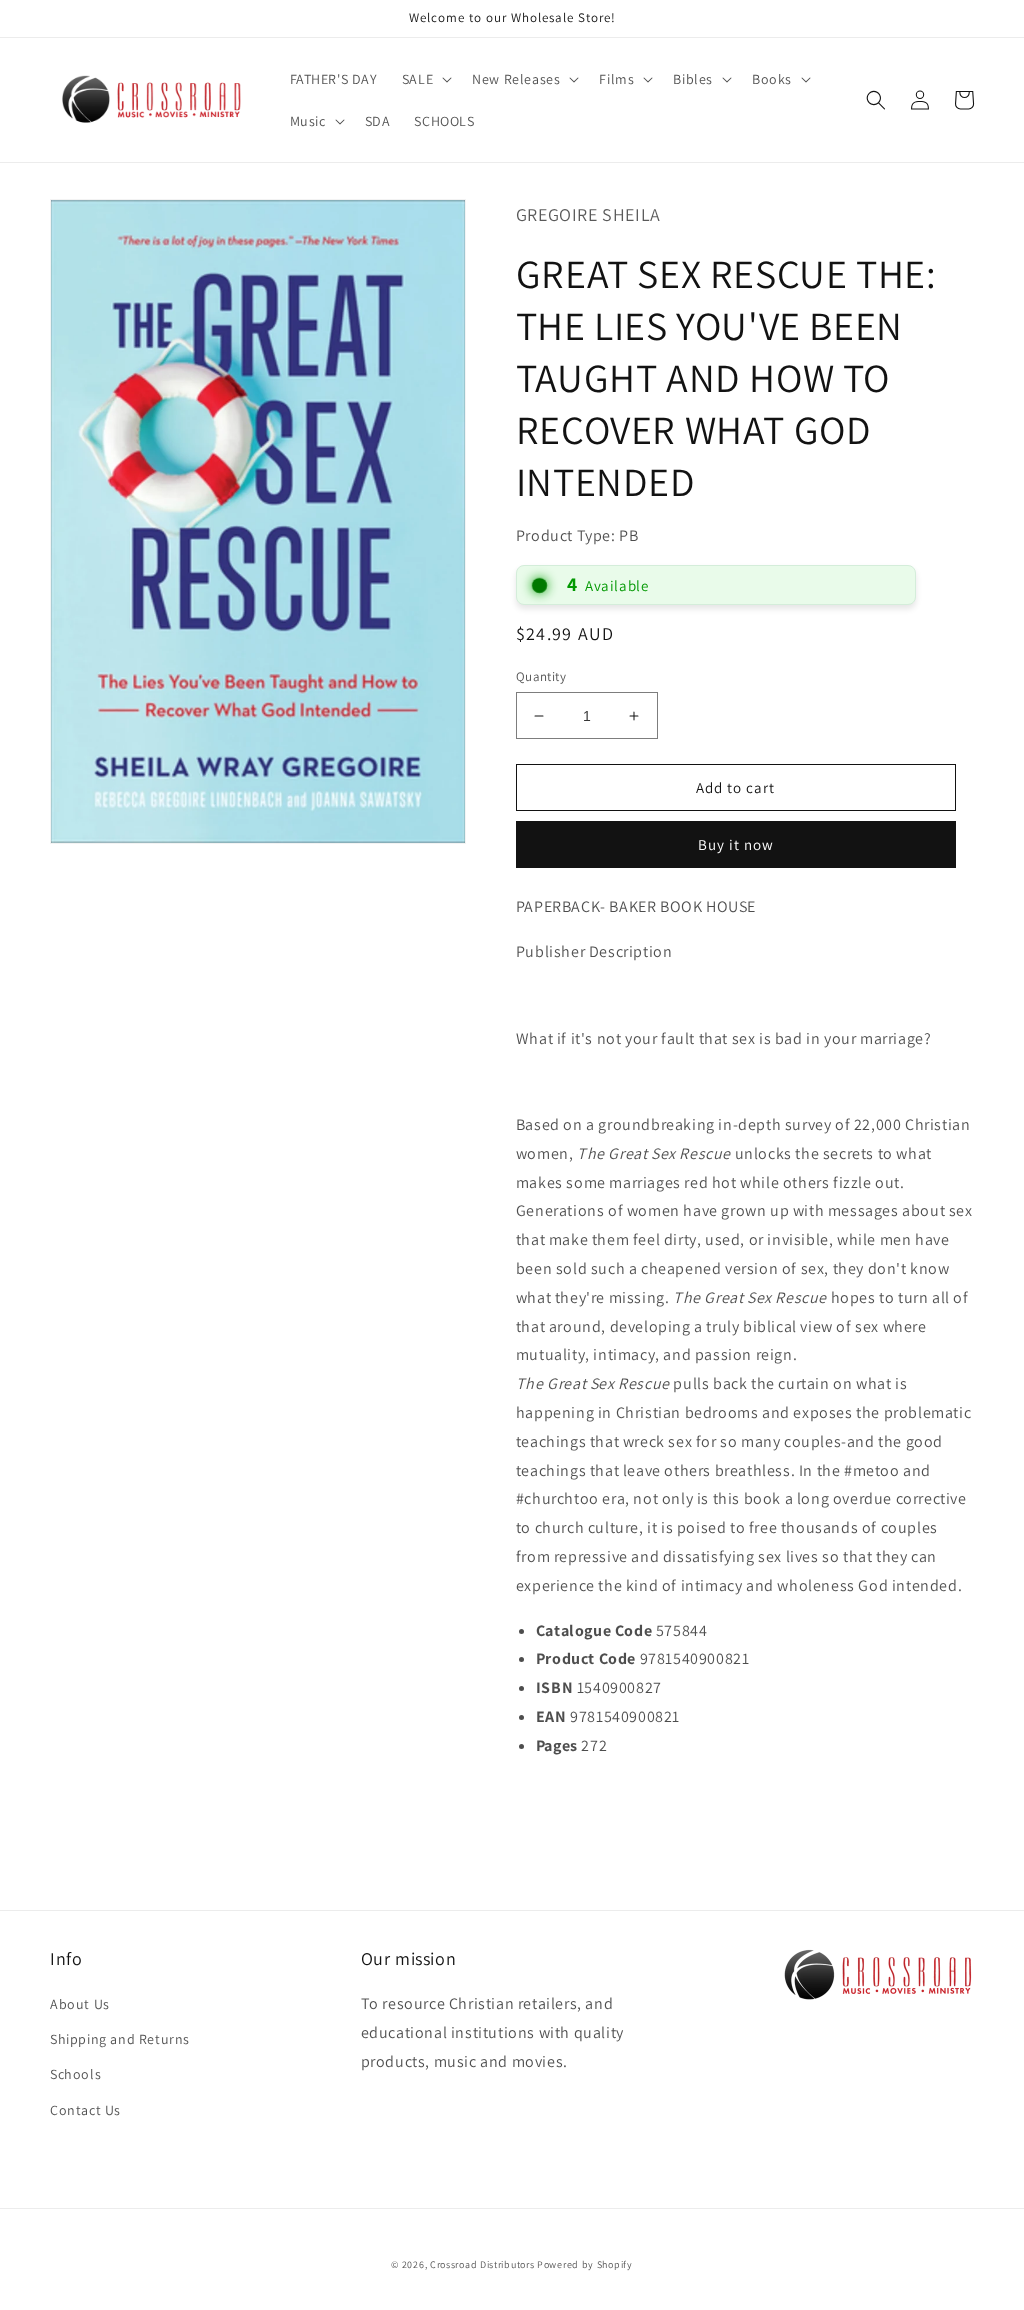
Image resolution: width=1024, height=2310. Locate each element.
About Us (80, 2004)
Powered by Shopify (585, 2264)
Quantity (541, 676)
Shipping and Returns (120, 2039)
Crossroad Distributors (482, 2264)
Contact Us (85, 2110)
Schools (75, 2074)
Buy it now (736, 844)
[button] (425, 79)
